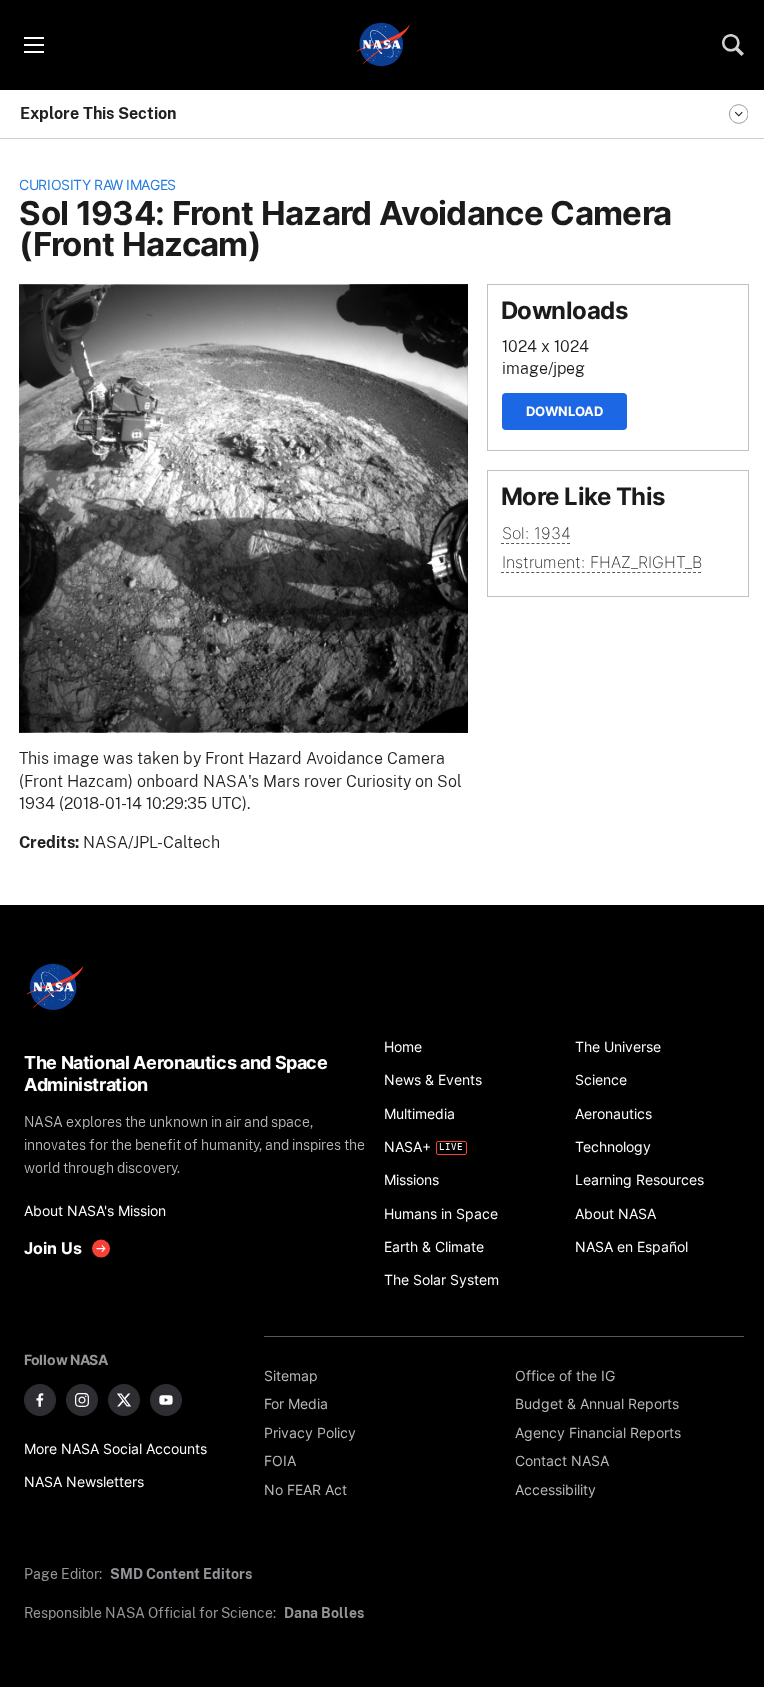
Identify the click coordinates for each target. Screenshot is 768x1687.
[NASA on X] (124, 1400)
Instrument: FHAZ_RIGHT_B (602, 562)
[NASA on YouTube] (166, 1400)
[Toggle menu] (33, 45)
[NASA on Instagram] (82, 1400)
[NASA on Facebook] (40, 1400)
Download (564, 411)
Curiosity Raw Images (97, 184)
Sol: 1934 (536, 533)
